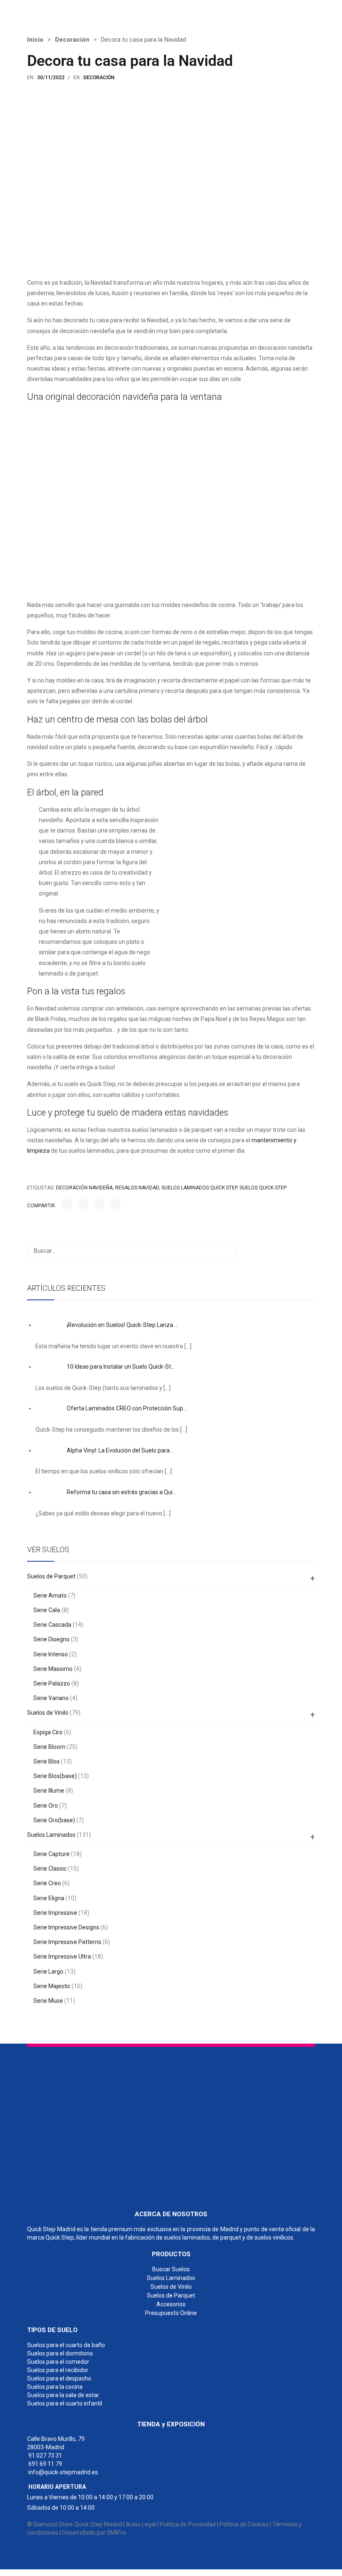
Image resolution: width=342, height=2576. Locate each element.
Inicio (35, 40)
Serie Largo (48, 1972)
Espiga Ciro (48, 1732)
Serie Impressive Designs (66, 1927)
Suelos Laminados (51, 1835)
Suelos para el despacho (59, 2378)
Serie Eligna (49, 1898)
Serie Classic (50, 1869)
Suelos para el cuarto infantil (65, 2403)
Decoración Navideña (84, 1188)
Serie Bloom (49, 1747)
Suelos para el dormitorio (60, 2353)
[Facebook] (67, 1204)
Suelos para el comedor (58, 2362)
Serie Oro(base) (54, 1820)
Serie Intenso (51, 1654)
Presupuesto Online (171, 2313)
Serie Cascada (52, 1625)
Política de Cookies (244, 2524)
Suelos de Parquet (51, 1576)
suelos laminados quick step (199, 1188)
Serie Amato (50, 1595)
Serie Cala (47, 1610)
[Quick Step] (90, 2125)
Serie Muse (48, 2001)
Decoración (72, 40)
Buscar (227, 1251)
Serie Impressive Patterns (67, 1942)
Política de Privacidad (188, 2524)
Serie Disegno (52, 1639)
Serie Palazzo (52, 1683)
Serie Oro (46, 1806)
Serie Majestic (52, 1986)
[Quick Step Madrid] (70, 12)
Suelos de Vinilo (48, 1713)
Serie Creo (47, 1883)
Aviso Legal (141, 2524)
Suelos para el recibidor (58, 2370)
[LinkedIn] (116, 1204)
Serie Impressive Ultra (62, 1956)
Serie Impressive (55, 1913)
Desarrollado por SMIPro (94, 2533)
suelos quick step (263, 1188)
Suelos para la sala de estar (63, 2395)
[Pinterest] (99, 1204)
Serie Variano (51, 1698)
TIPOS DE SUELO (52, 2330)
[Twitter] (83, 1204)
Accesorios (171, 2304)
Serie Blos (47, 1761)
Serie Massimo (53, 1669)
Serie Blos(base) (55, 1776)
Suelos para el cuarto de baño (66, 2345)
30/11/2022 (51, 78)
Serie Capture (52, 1854)
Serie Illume (49, 1791)
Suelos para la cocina (55, 2387)
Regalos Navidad (137, 1188)
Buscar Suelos (171, 2269)
